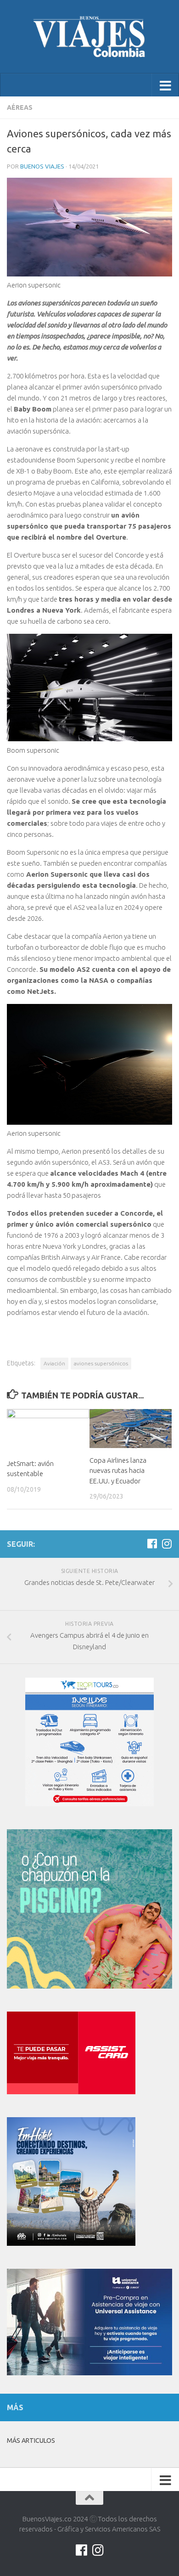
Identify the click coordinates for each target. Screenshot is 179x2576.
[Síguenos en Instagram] (167, 1544)
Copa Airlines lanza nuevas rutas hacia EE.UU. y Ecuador (118, 1471)
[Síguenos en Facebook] (152, 1544)
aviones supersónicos (101, 1363)
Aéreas (20, 107)
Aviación (54, 1363)
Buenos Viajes (42, 166)
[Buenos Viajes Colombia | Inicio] (89, 37)
